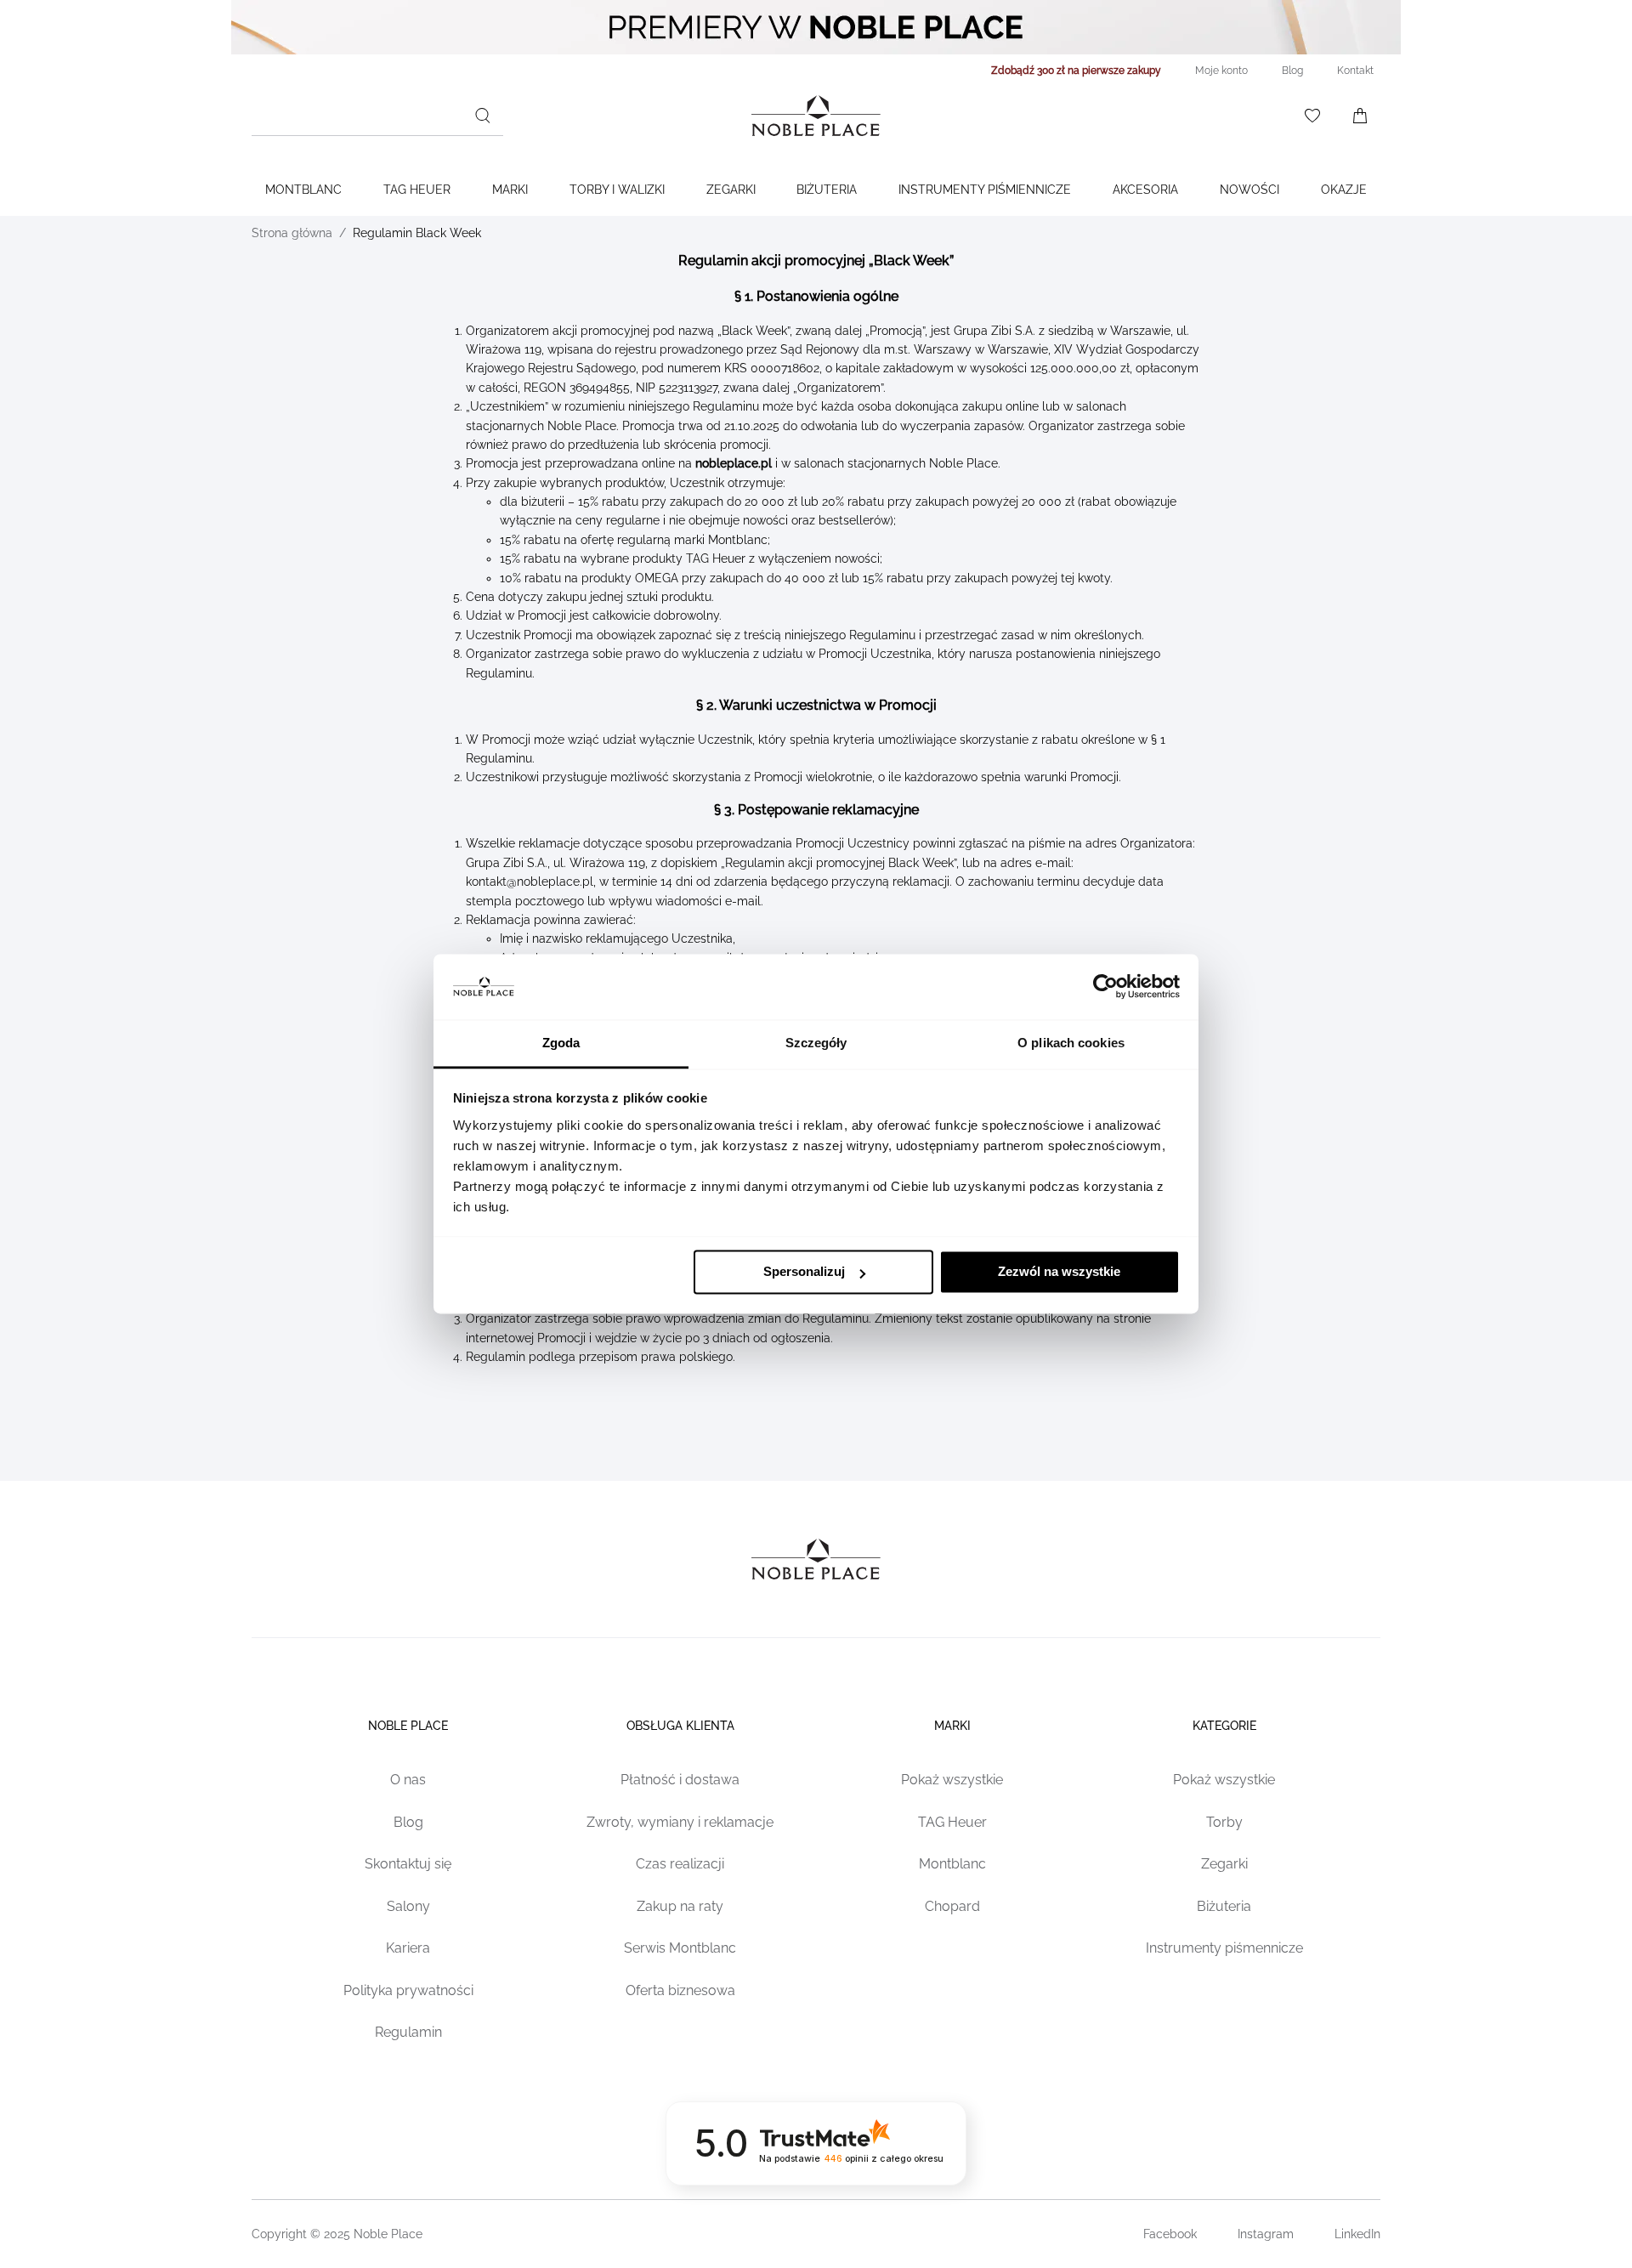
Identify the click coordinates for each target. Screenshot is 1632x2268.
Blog (408, 1822)
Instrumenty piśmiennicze (985, 190)
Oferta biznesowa (680, 1990)
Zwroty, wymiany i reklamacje (680, 1822)
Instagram (1266, 2234)
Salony (408, 1906)
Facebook (1170, 2234)
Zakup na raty (680, 1906)
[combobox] (377, 116)
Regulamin (408, 2032)
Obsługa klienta (680, 1726)
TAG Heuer (417, 190)
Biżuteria (827, 190)
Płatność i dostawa (680, 1780)
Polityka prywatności (408, 1990)
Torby (1224, 1822)
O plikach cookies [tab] (1071, 1043)
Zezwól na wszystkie (1059, 1272)
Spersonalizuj (804, 1272)
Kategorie (1224, 1726)
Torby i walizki (617, 190)
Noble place (408, 1726)
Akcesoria (1145, 190)
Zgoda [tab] (561, 1043)
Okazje (1344, 190)
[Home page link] (816, 116)
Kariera (408, 1948)
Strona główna (292, 233)
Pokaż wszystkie (952, 1780)
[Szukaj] (483, 116)
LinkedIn (1357, 2234)
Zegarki (731, 190)
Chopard (952, 1906)
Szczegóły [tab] (816, 1043)
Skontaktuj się (408, 1864)
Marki (510, 190)
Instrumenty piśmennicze (1224, 1948)
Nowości (1249, 190)
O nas (408, 1780)
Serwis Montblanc (680, 1948)
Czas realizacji (680, 1864)
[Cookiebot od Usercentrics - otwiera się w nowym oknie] (1105, 987)
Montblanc (303, 190)
